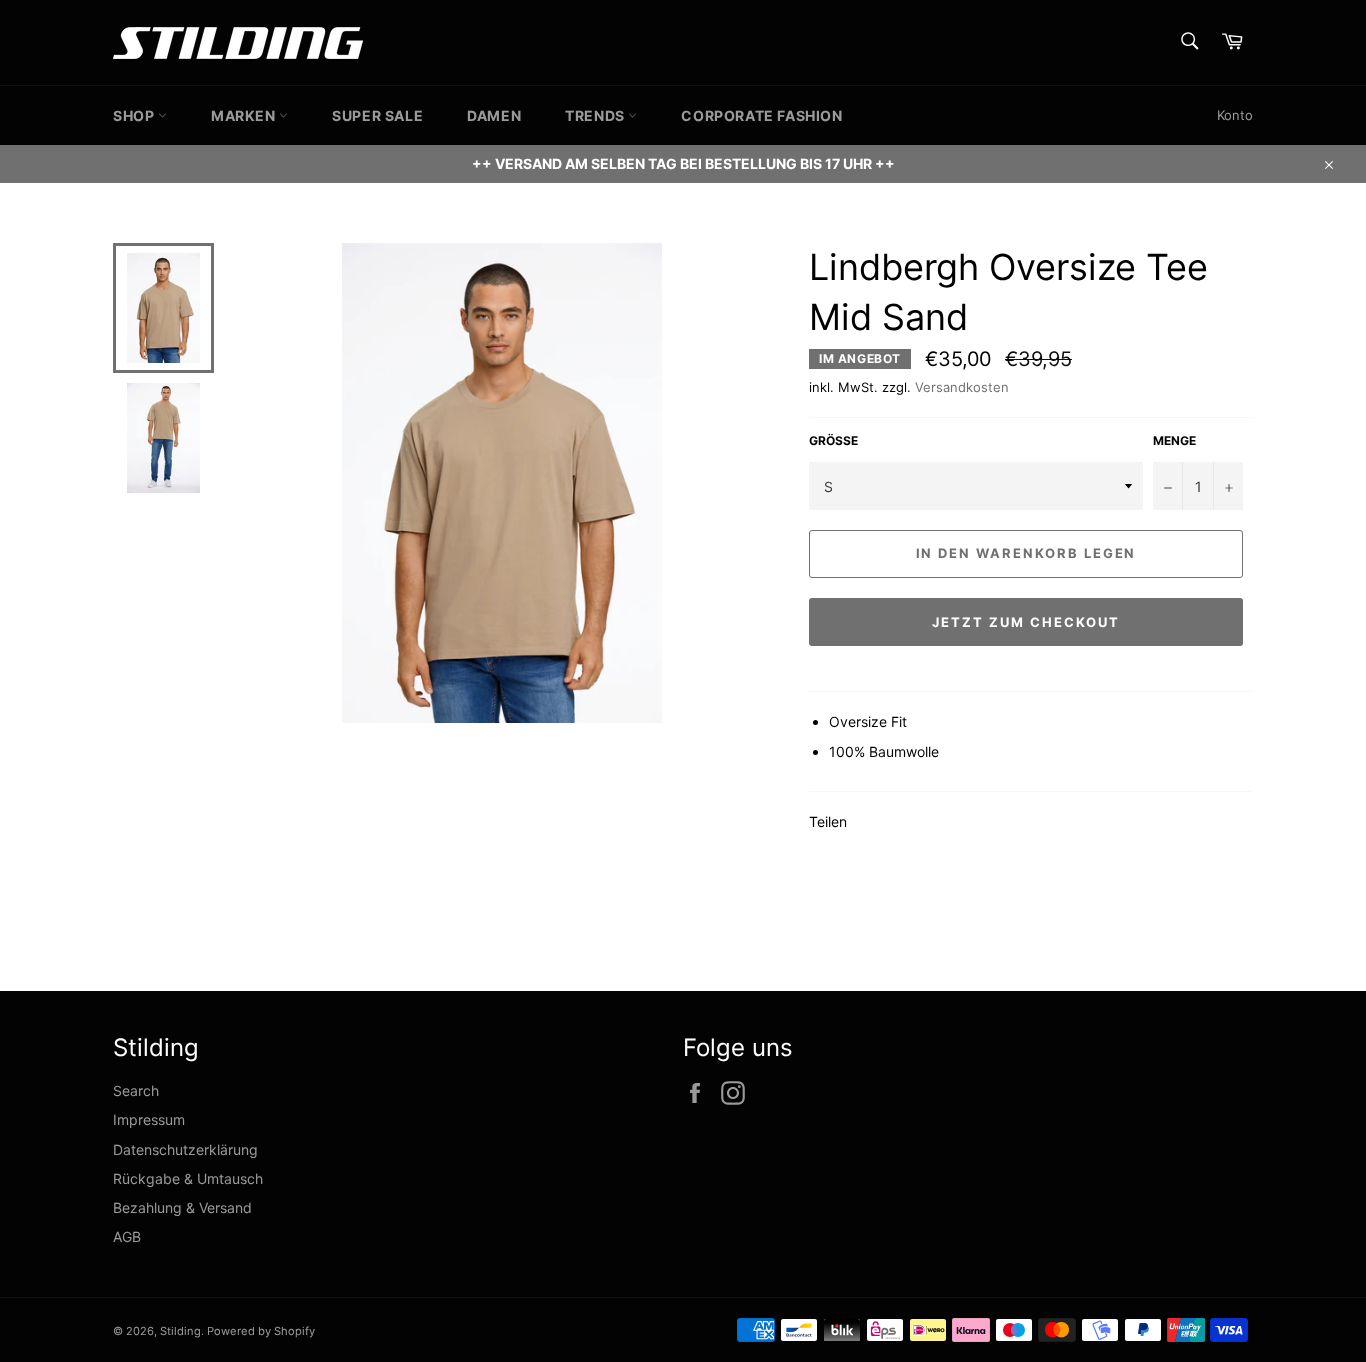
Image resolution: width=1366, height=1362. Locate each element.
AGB (127, 1236)
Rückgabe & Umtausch (188, 1178)
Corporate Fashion (761, 115)
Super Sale (377, 115)
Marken (245, 115)
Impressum (149, 1119)
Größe (833, 440)
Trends (596, 115)
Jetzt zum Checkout (1025, 622)
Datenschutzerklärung (185, 1149)
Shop (135, 115)
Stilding (180, 1331)
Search (136, 1090)
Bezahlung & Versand (182, 1207)
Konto (1235, 115)
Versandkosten (962, 387)
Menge (1174, 440)
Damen (494, 115)
